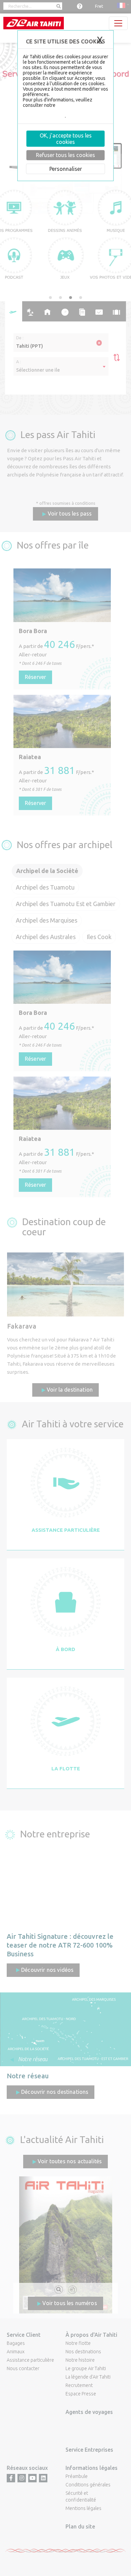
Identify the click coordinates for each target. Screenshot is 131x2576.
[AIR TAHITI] (34, 23)
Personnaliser (66, 168)
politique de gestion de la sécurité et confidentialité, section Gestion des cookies (64, 111)
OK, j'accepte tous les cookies (66, 139)
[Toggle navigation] (118, 23)
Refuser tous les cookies (65, 155)
